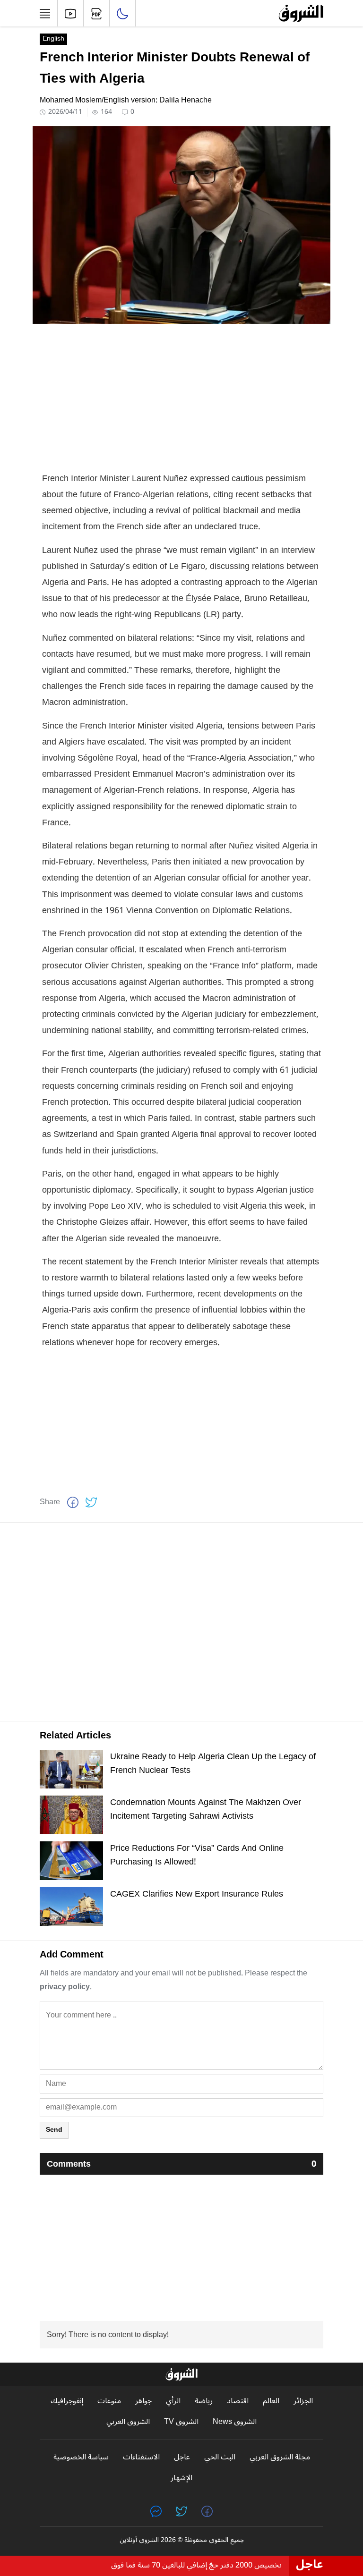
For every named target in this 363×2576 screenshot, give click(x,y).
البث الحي (220, 2457)
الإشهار (181, 2478)
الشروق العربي (128, 2422)
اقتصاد (238, 2401)
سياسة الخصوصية (81, 2457)
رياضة (204, 2401)
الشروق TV (181, 2422)
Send (54, 2130)
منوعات (109, 2401)
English (53, 39)
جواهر (143, 2401)
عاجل (182, 2457)
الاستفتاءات (141, 2457)
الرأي (173, 2401)
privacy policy (65, 1987)
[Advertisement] (181, 397)
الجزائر (303, 2401)
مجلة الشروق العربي (280, 2457)
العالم (271, 2401)
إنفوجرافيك (67, 2401)
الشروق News (235, 2422)
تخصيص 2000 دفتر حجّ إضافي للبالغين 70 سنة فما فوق (196, 2565)
